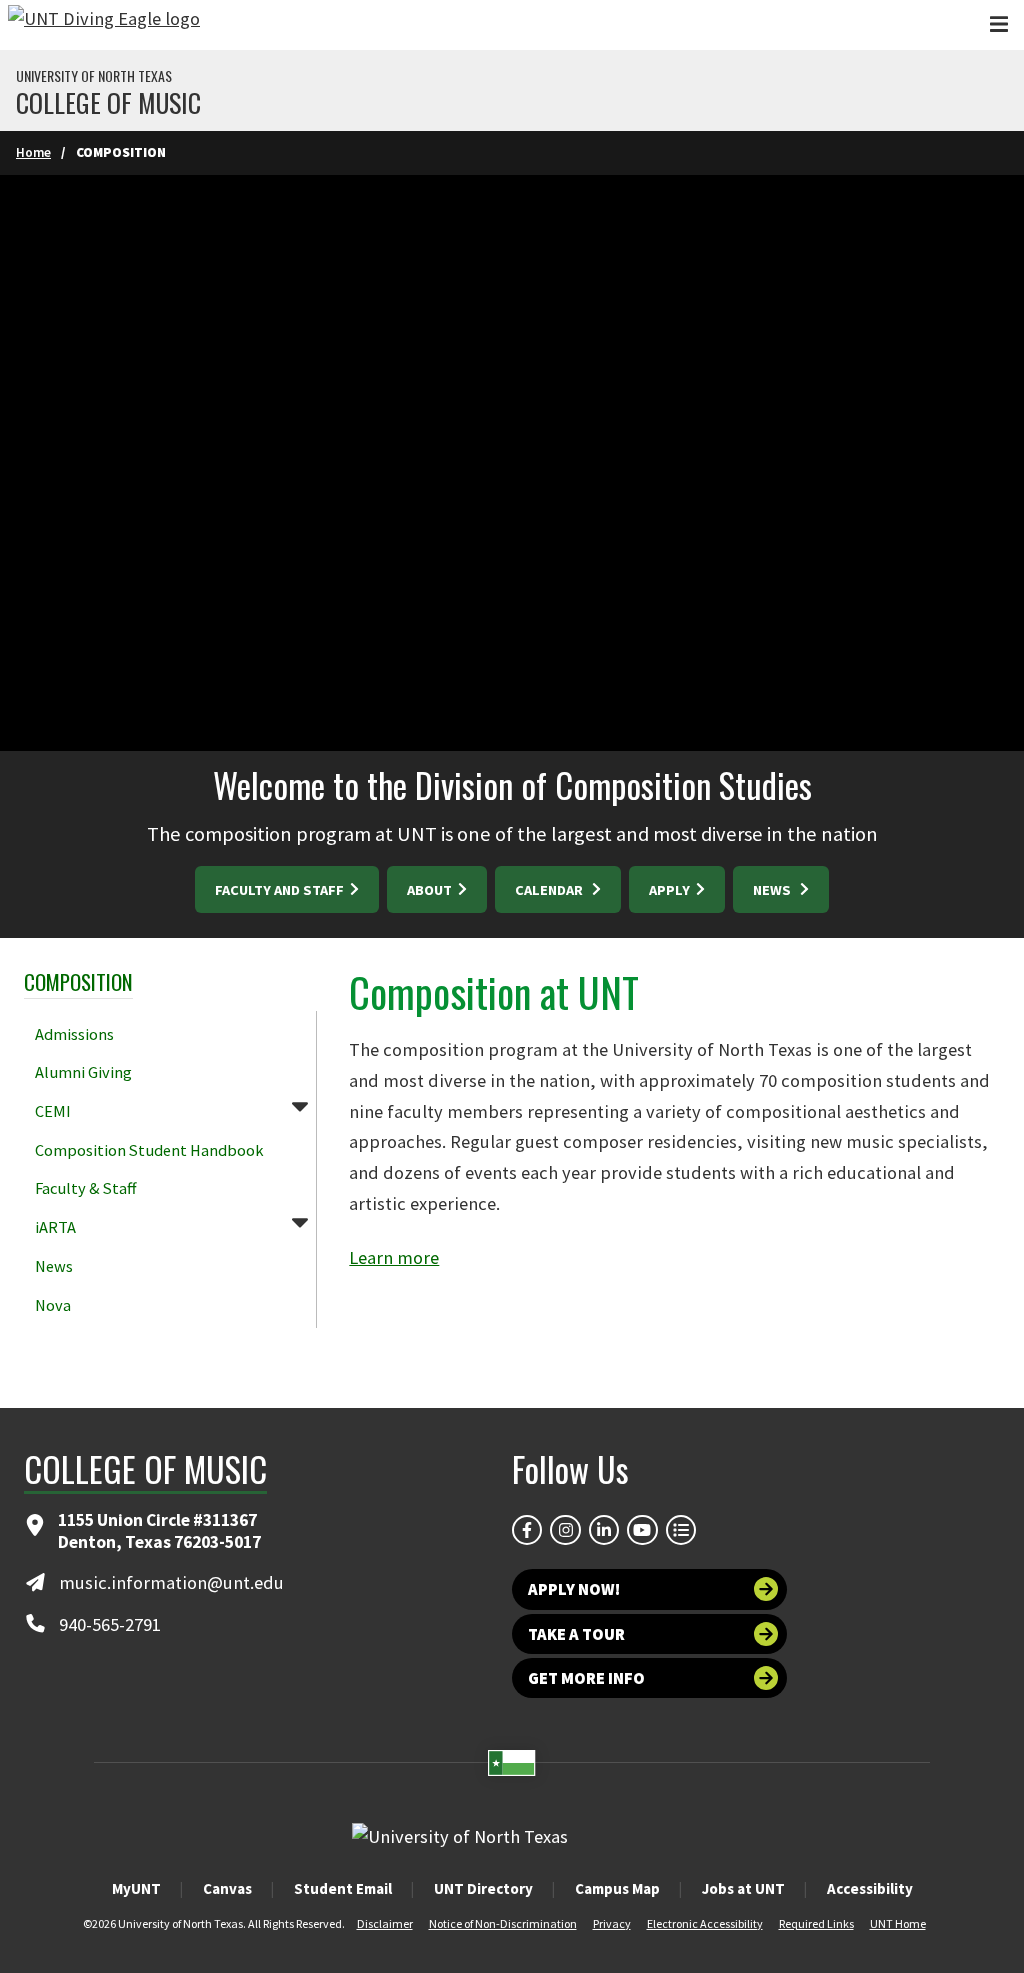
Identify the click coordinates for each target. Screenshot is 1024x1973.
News (54, 1266)
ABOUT (431, 890)
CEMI (53, 1111)
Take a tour (576, 1634)
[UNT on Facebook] (527, 1530)
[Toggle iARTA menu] (300, 1222)
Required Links (816, 1923)
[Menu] (999, 24)
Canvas (227, 1888)
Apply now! (574, 1589)
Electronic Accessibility (705, 1923)
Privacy (612, 1923)
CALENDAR (552, 890)
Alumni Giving (83, 1072)
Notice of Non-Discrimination (503, 1923)
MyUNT (136, 1888)
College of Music (108, 103)
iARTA (55, 1227)
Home (33, 152)
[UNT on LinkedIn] (604, 1530)
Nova (53, 1305)
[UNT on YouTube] (642, 1530)
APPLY (671, 890)
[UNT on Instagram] (565, 1530)
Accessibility (870, 1888)
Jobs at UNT (743, 1888)
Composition (78, 981)
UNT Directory (483, 1888)
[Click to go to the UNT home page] (104, 25)
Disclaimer (385, 1923)
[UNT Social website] (681, 1530)
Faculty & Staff (85, 1188)
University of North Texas (94, 76)
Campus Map (617, 1888)
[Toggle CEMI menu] (300, 1106)
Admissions (74, 1034)
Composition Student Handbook (149, 1150)
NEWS (775, 890)
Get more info (586, 1678)
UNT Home (898, 1923)
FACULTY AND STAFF (281, 890)
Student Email (343, 1888)
